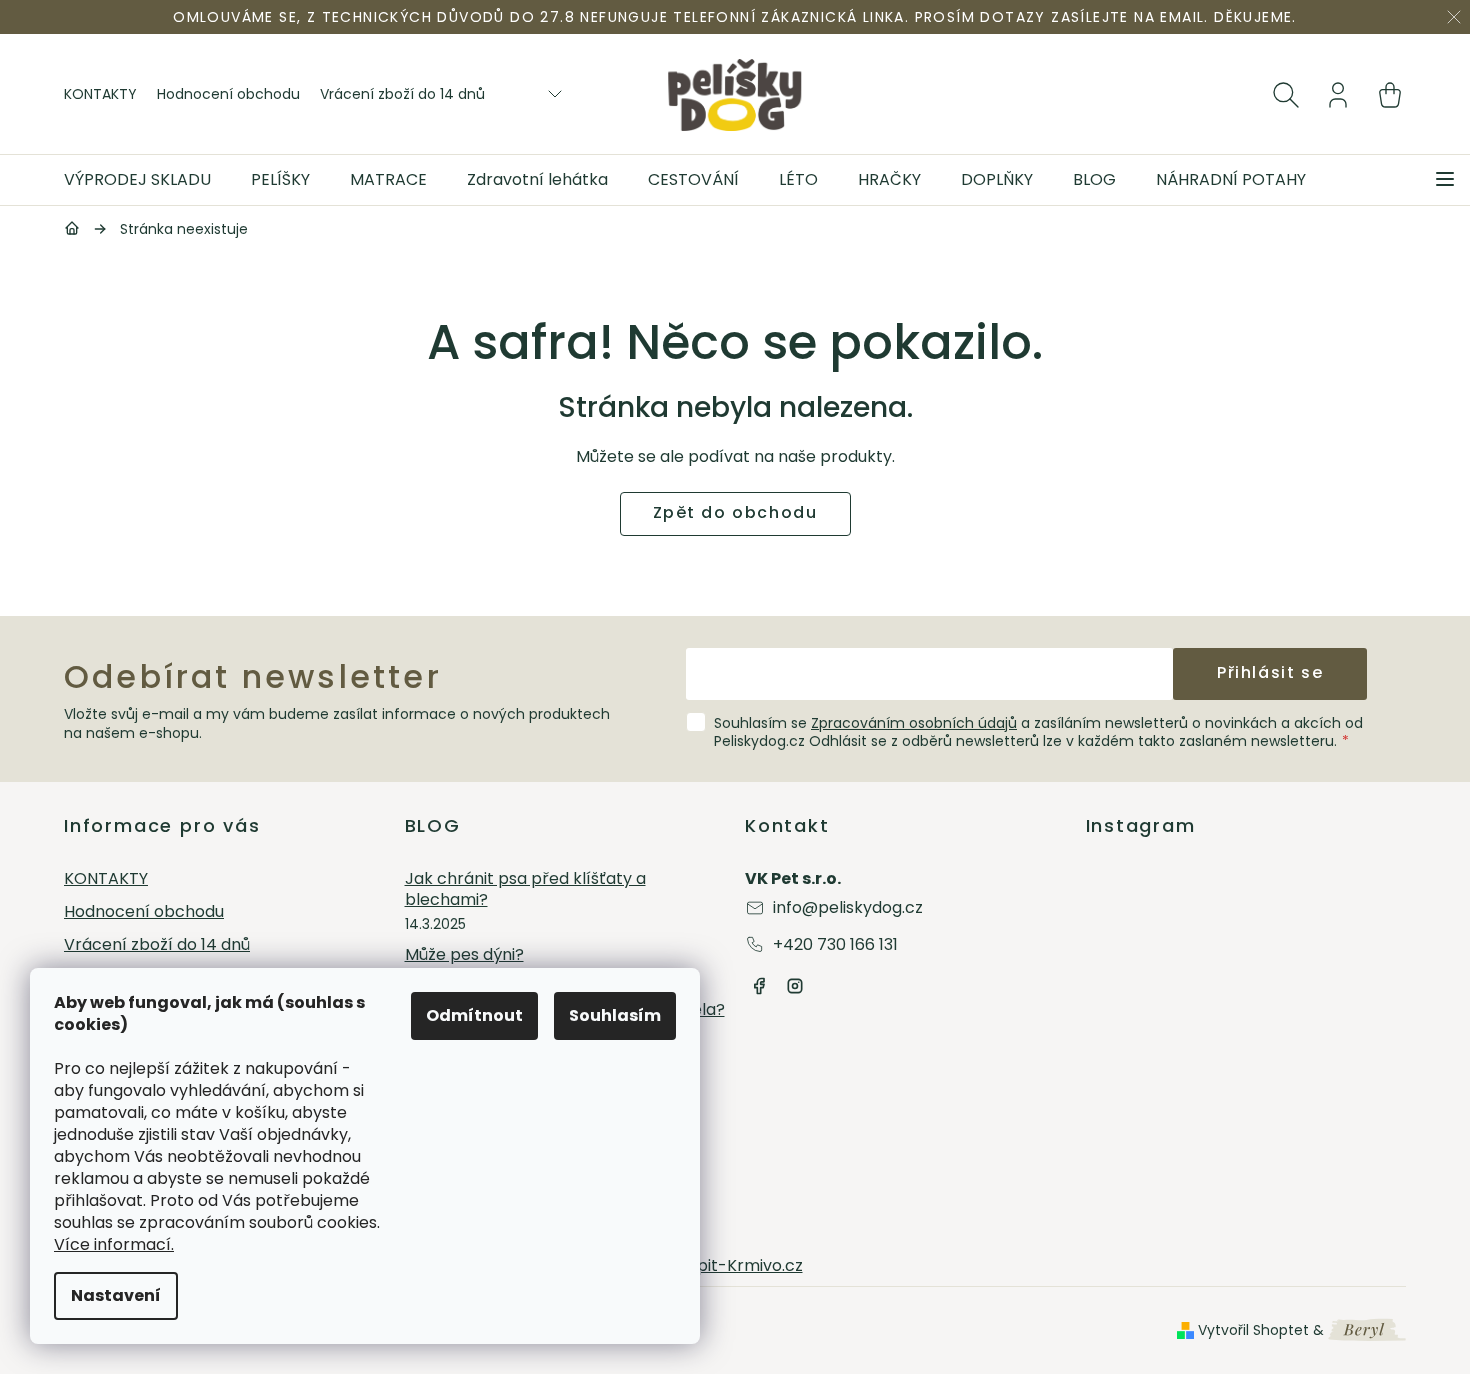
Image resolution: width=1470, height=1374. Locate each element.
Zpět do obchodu (735, 512)
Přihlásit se (1270, 672)
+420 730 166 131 (835, 944)
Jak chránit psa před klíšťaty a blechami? (525, 890)
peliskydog (795, 986)
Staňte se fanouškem (759, 986)
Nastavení (116, 1295)
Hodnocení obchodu (228, 94)
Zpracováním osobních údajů (914, 723)
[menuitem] (147, 180)
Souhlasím (615, 1015)
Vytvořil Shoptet (1253, 1330)
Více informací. (114, 1244)
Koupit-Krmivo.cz (735, 1265)
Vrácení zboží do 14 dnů (402, 94)
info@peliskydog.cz (848, 907)
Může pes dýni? (464, 955)
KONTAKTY (100, 94)
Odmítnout (474, 1015)
